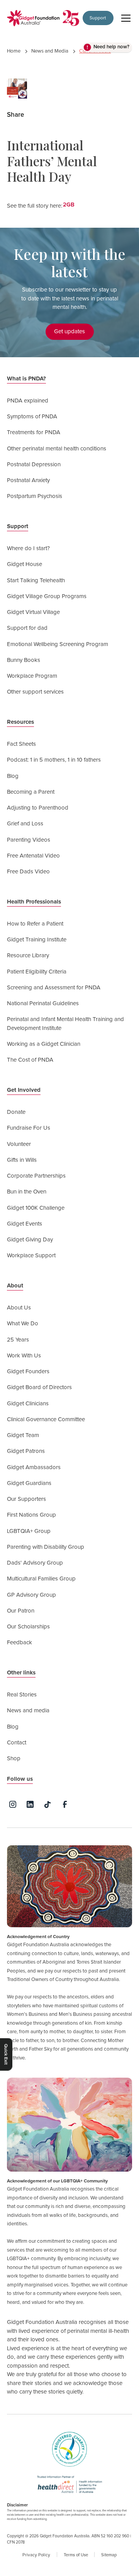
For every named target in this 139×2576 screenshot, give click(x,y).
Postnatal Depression (34, 465)
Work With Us (24, 1356)
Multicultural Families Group (41, 1579)
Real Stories (22, 1695)
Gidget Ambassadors (34, 1467)
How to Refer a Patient (35, 924)
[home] (33, 18)
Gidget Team (23, 1435)
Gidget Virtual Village (33, 612)
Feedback (19, 1643)
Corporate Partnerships (36, 1176)
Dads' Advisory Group (35, 1563)
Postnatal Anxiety (28, 480)
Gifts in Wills (22, 1160)
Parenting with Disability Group (46, 1547)
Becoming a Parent (31, 792)
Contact (17, 1743)
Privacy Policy (36, 2555)
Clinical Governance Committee (46, 1419)
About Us (19, 1308)
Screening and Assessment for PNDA (54, 988)
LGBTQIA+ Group (29, 1531)
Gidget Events (25, 1224)
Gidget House (25, 564)
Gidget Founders (28, 1372)
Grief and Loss (25, 824)
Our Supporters (26, 1499)
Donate (16, 1112)
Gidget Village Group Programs (47, 596)
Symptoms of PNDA (32, 417)
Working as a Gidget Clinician (44, 1044)
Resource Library (28, 956)
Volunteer (19, 1144)
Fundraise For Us (29, 1128)
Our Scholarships (28, 1627)
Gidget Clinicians (28, 1404)
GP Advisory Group (31, 1595)
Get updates (69, 332)
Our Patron (21, 1611)
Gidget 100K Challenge (36, 1208)
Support (98, 18)
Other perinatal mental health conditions (57, 449)
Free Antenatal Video (33, 856)
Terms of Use (76, 2555)
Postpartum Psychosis (35, 496)
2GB (69, 205)
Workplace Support (31, 1256)
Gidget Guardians (29, 1483)
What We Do (23, 1324)
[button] (125, 18)
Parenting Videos (29, 840)
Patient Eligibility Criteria (37, 972)
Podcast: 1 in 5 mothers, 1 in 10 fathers (54, 760)
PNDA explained (28, 401)
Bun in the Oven (27, 1192)
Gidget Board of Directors (39, 1387)
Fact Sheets (21, 744)
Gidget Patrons (26, 1451)
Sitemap (109, 2555)
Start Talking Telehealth (36, 580)
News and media (28, 1711)
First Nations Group (31, 1515)
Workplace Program (32, 676)
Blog (13, 776)
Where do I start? (28, 548)
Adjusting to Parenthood (38, 808)
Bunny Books (24, 660)
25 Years (18, 1340)
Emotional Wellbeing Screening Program (58, 644)
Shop (14, 1759)
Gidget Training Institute (37, 940)
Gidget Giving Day (30, 1240)
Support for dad (27, 628)
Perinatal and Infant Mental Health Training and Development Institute (65, 1024)
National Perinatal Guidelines (43, 1003)
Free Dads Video (28, 872)
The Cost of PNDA (30, 1060)
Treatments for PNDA (34, 432)
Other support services (35, 692)
